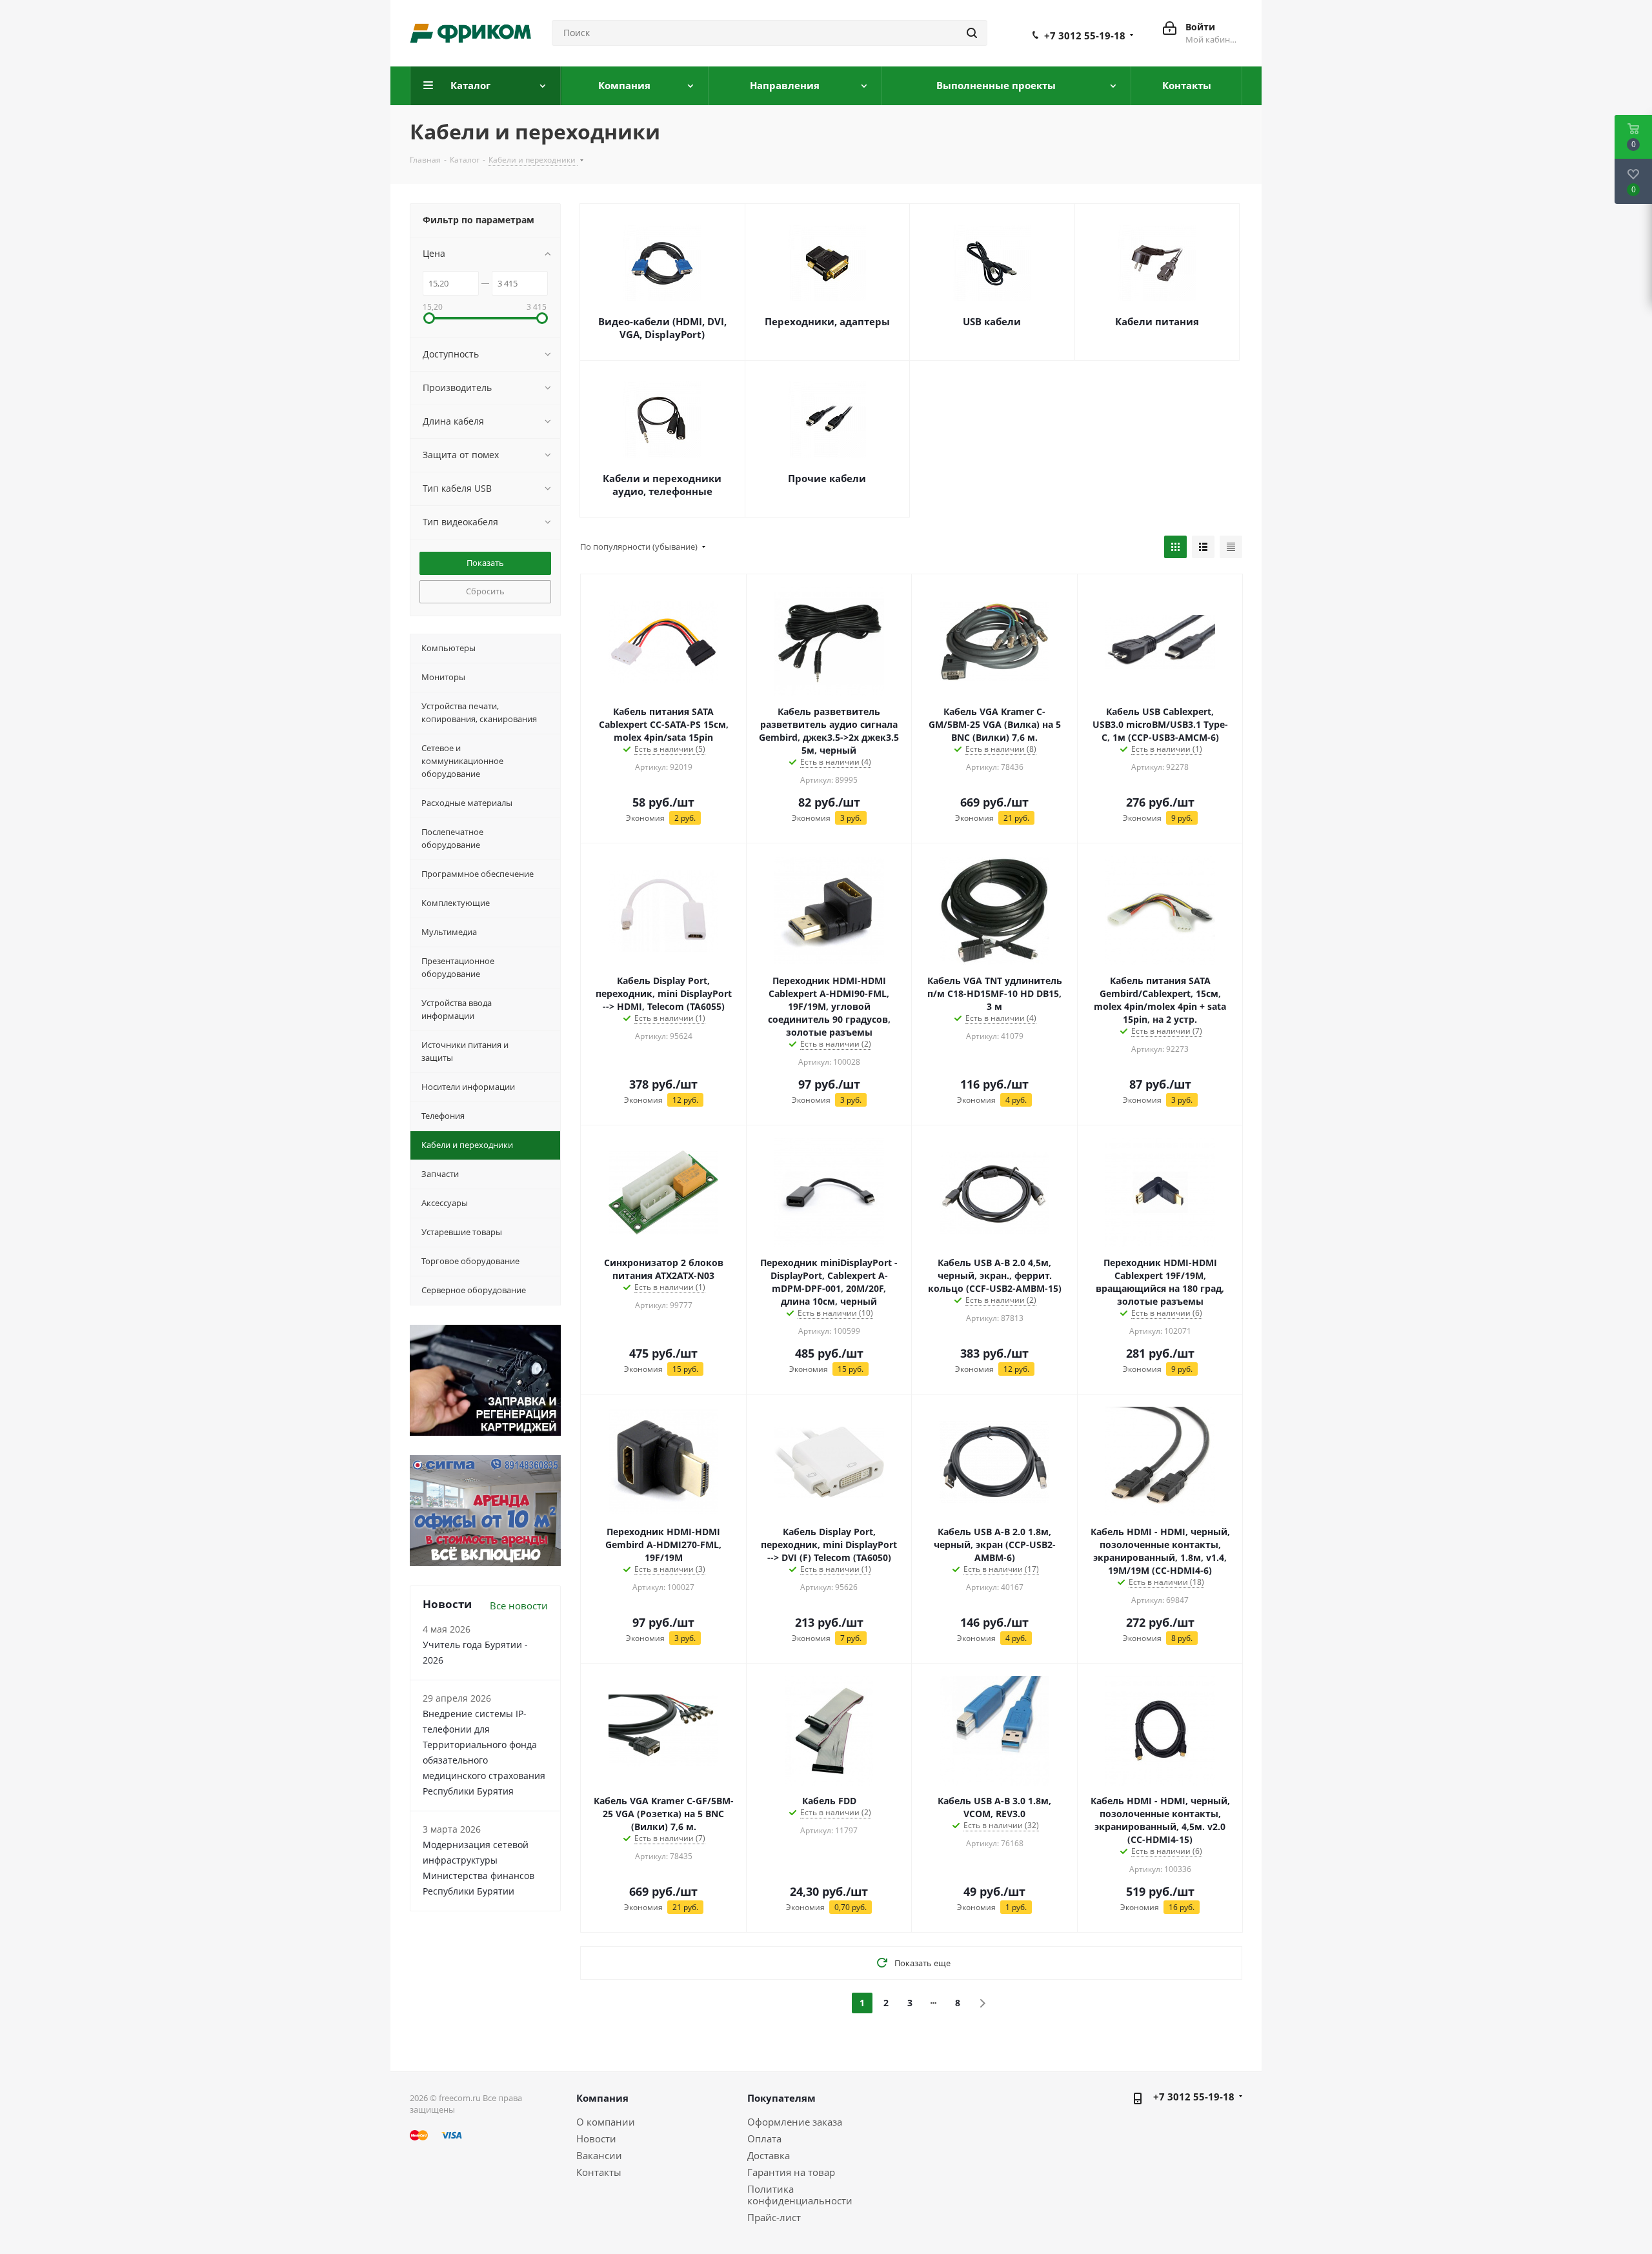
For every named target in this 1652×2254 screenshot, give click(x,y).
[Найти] (972, 33)
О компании (606, 2122)
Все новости (519, 1605)
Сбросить (485, 591)
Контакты (599, 2172)
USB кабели (992, 321)
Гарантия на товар (791, 2172)
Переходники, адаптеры (827, 321)
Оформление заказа (795, 2122)
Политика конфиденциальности (800, 2195)
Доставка (769, 2155)
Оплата (764, 2138)
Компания (602, 2098)
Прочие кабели (827, 478)
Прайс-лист (774, 2217)
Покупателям (781, 2098)
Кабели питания (1157, 321)
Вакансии (599, 2155)
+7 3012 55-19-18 (1085, 35)
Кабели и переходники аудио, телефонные (662, 485)
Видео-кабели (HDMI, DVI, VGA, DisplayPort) (662, 328)
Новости (596, 2138)
